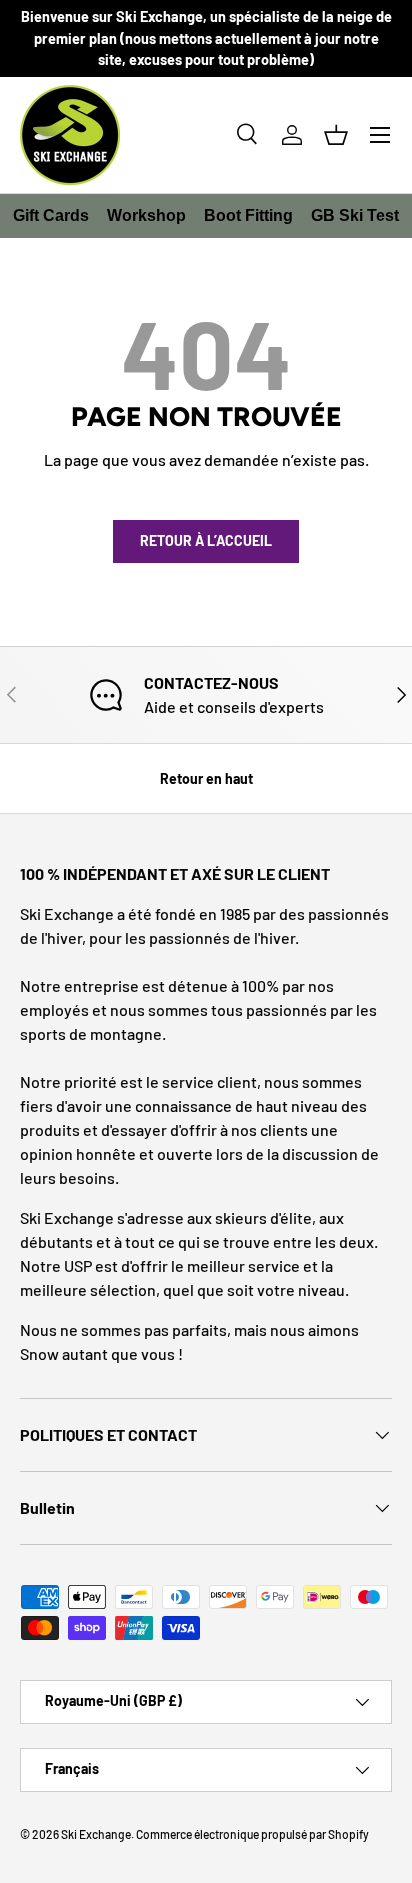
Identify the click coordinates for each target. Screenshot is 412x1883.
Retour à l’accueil (206, 540)
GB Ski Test (355, 215)
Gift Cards (51, 215)
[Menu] (380, 135)
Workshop (146, 215)
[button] (336, 135)
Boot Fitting (248, 215)
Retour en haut (206, 778)
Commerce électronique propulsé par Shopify (252, 1834)
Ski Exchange (96, 1834)
